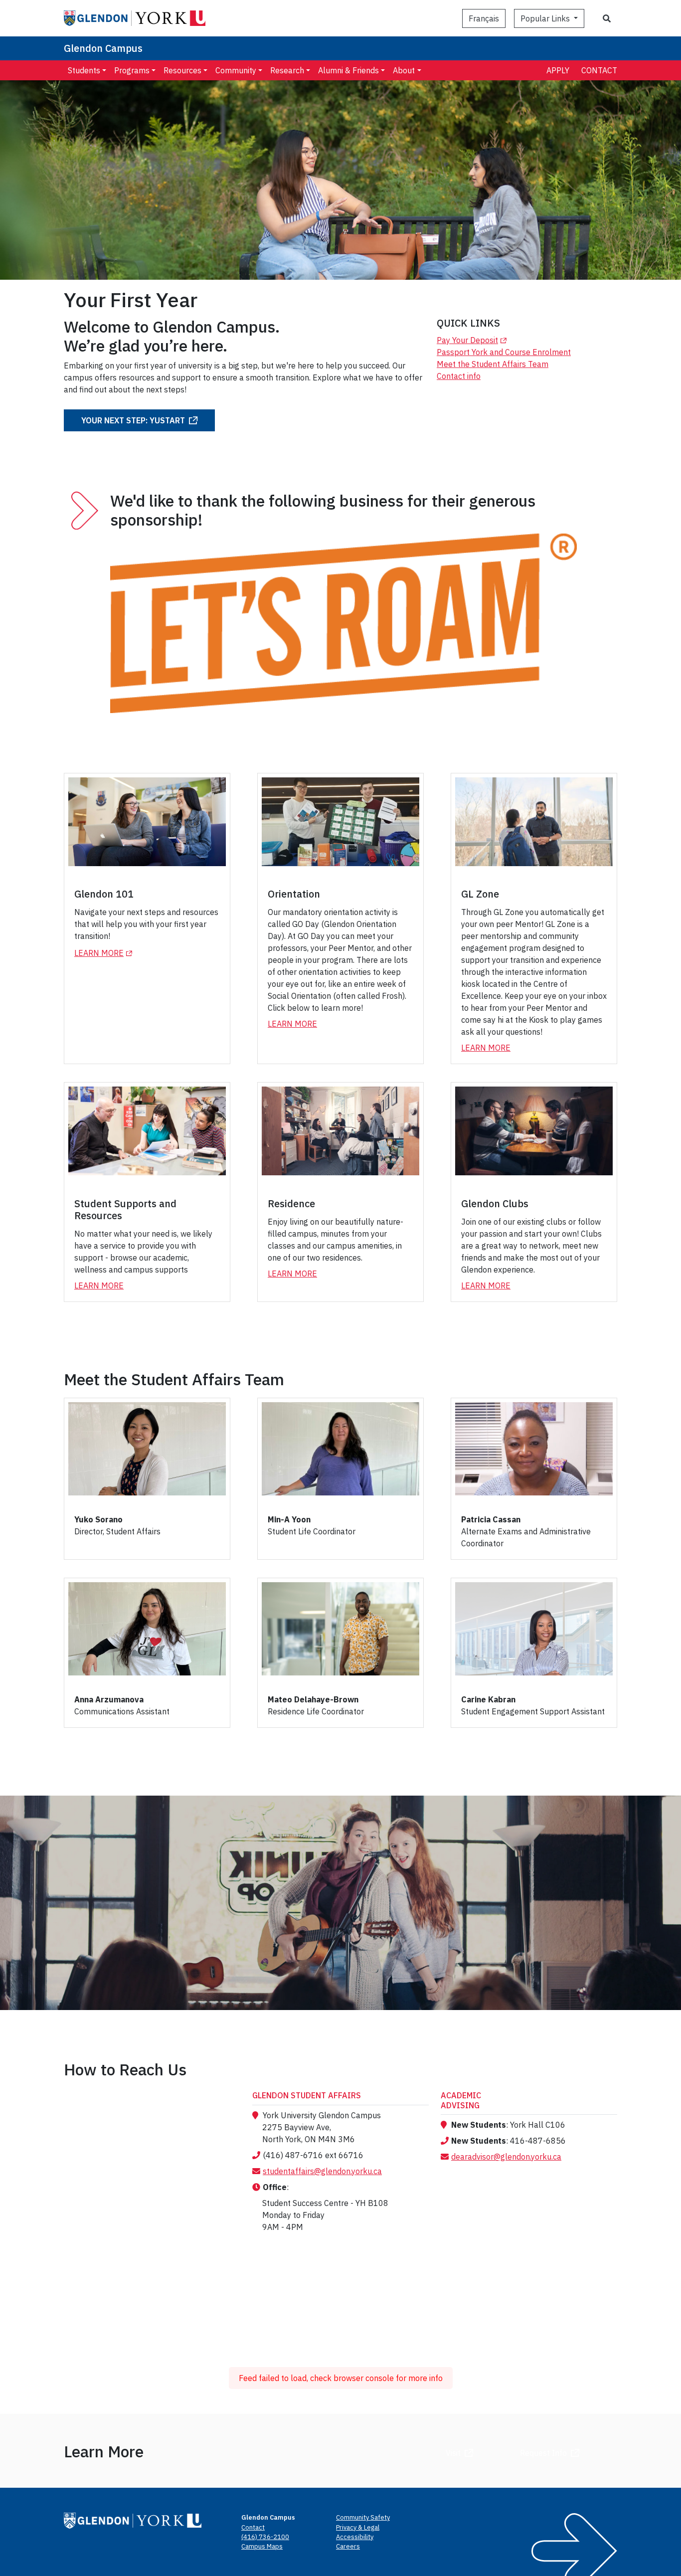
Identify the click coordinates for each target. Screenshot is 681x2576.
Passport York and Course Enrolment (504, 352)
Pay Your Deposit (473, 340)
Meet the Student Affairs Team (493, 364)
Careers (348, 2546)
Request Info (543, 2453)
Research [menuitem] (287, 70)
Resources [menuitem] (182, 70)
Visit (453, 2453)
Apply (558, 70)
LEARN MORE (292, 1274)
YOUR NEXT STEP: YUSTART (133, 420)
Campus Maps (262, 2546)
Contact (599, 70)
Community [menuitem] (236, 70)
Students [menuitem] (84, 70)
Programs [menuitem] (132, 70)
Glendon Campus (103, 48)
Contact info (459, 376)
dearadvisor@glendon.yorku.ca (506, 2157)
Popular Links (546, 18)
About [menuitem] (404, 70)
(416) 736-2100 (265, 2537)
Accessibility (355, 2537)
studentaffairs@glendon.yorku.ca (322, 2171)
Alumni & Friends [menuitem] (348, 70)
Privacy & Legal (358, 2527)
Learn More (105, 953)
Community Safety (363, 2517)
